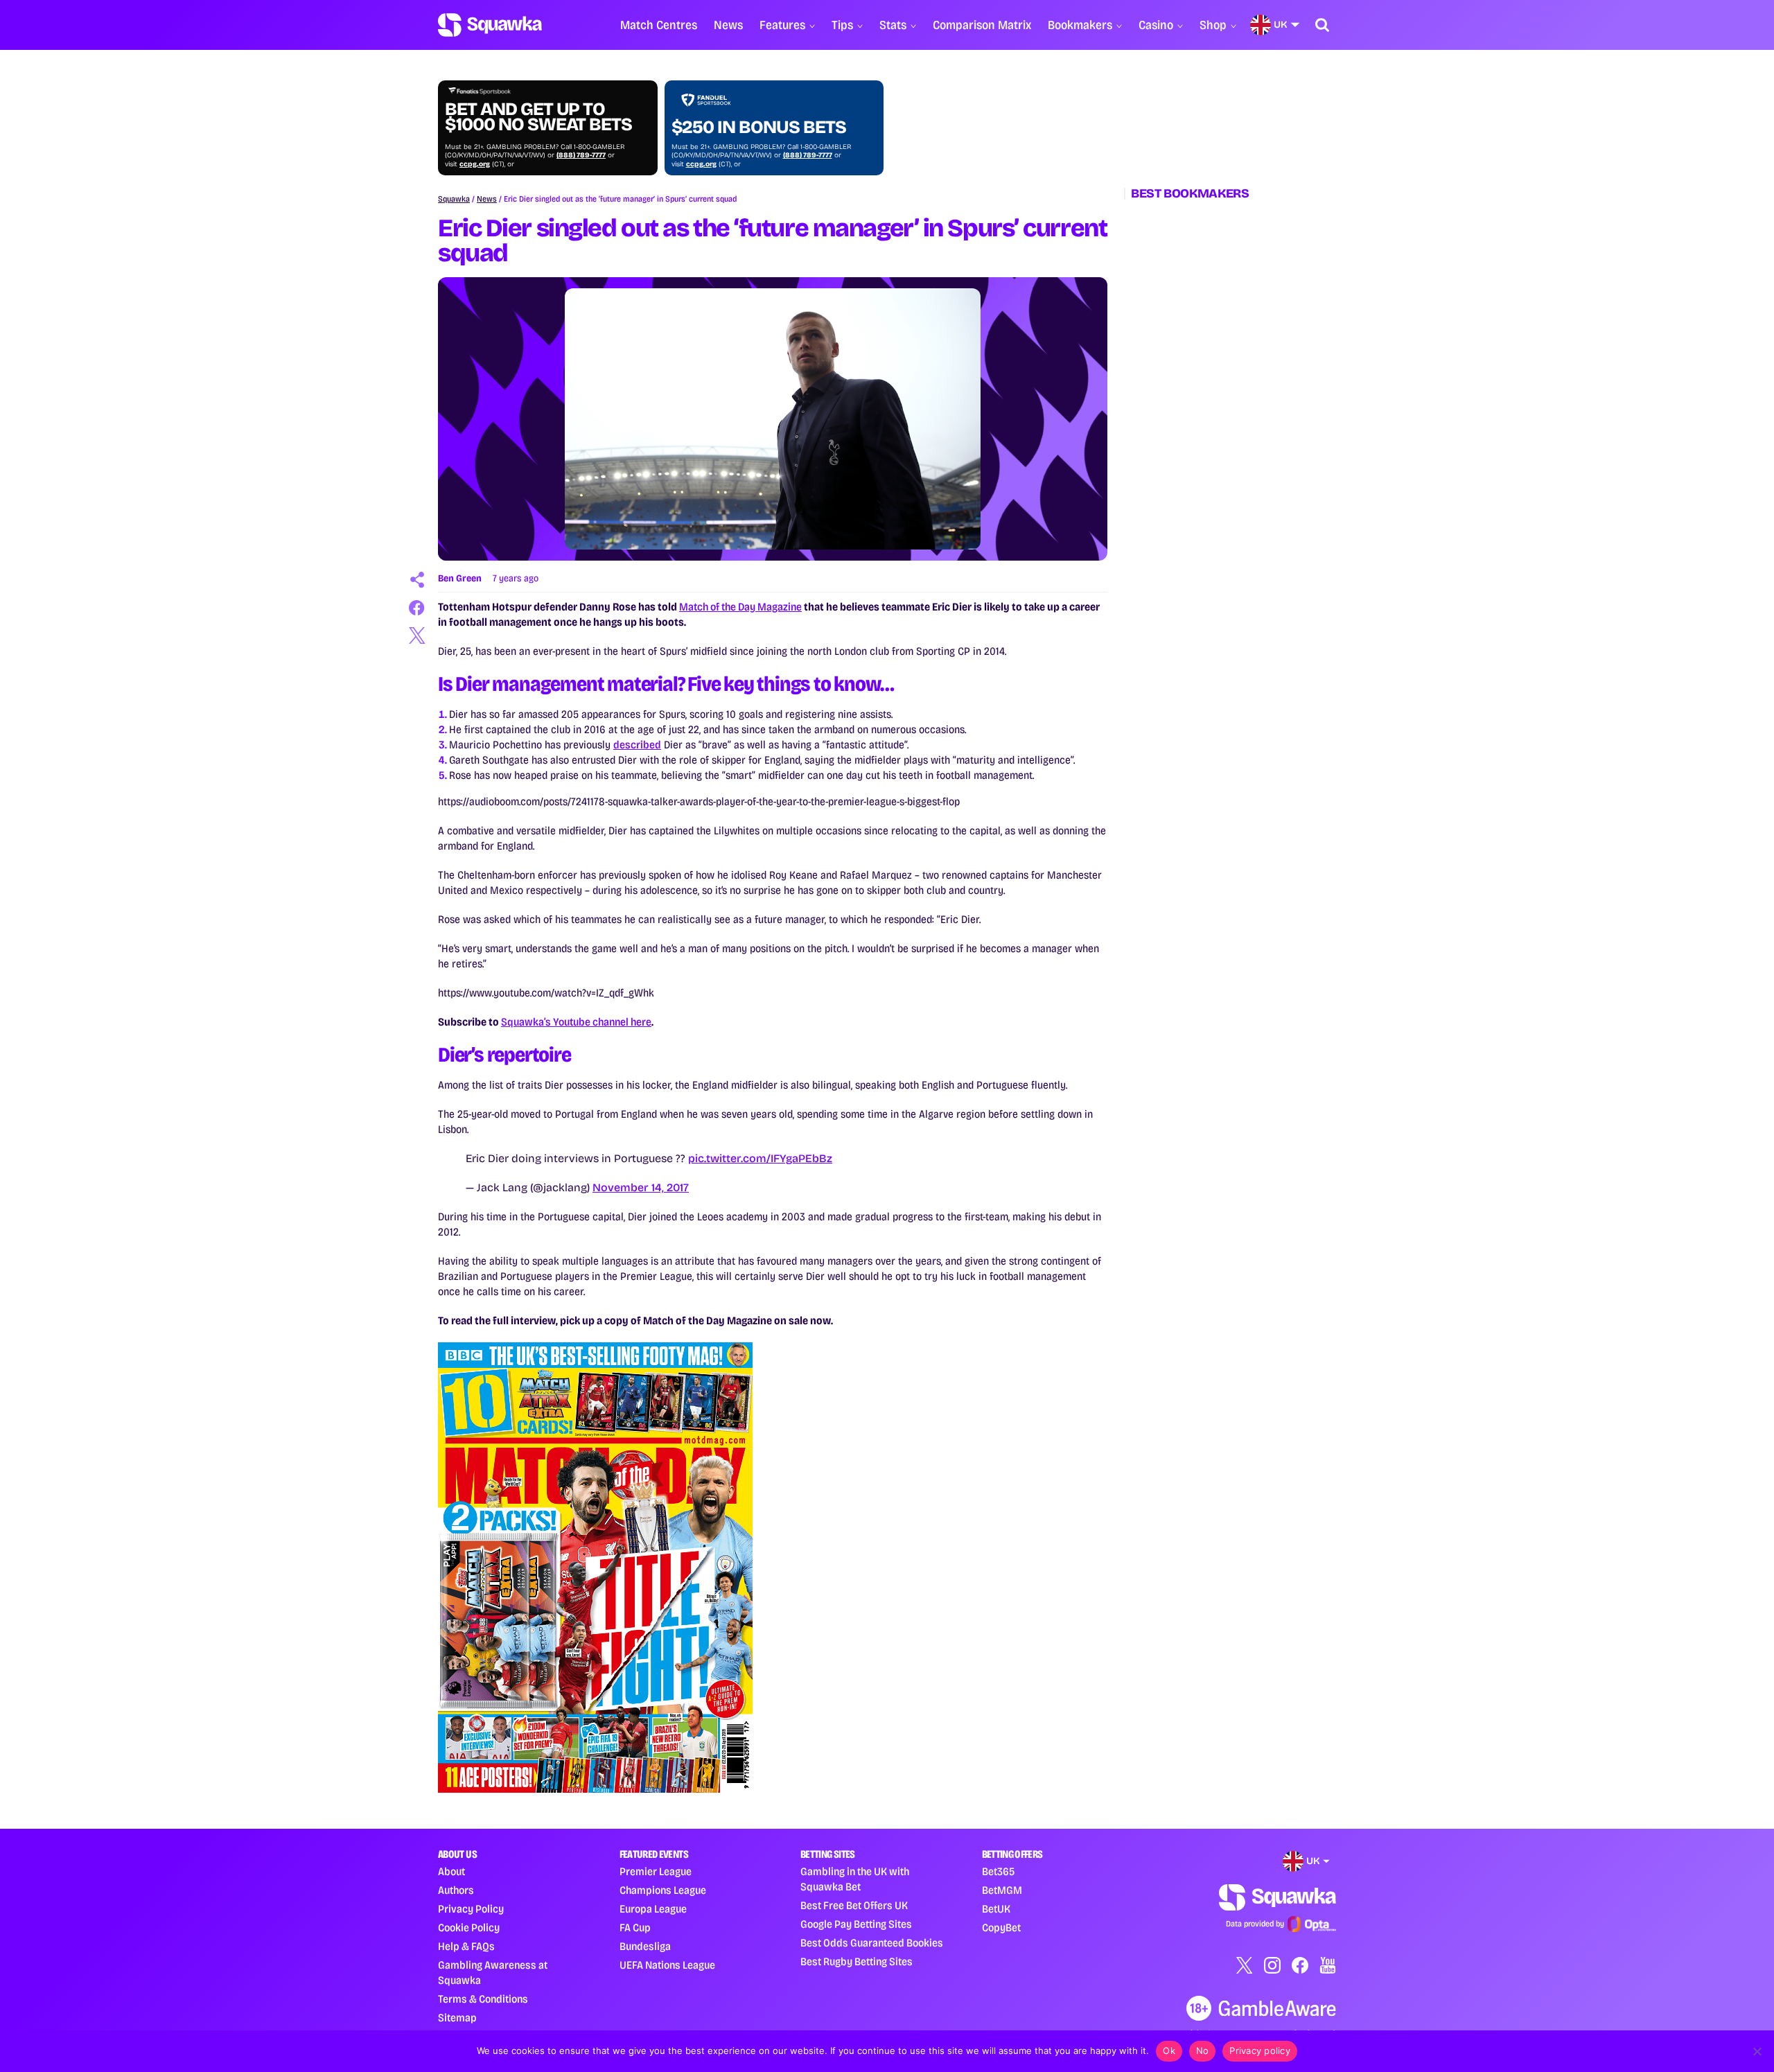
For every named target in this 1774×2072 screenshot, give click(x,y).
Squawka (454, 199)
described (637, 745)
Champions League (663, 1890)
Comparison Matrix (982, 25)
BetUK (996, 1909)
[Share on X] (417, 635)
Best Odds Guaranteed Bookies (872, 1943)
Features (782, 25)
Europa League (653, 1909)
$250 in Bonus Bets (759, 128)
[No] (1757, 2051)
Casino (1156, 25)
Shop (1213, 25)
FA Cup (635, 1928)
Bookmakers (1080, 25)
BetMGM (1002, 1890)
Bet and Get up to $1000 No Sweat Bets (538, 117)
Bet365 (998, 1871)
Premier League (656, 1871)
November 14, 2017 (641, 1187)
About (451, 1871)
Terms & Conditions (483, 1999)
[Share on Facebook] (417, 608)
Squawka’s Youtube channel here (576, 1022)
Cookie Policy (469, 1928)
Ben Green (460, 578)
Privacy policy (1260, 2051)
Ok (1169, 2051)
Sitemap (457, 2018)
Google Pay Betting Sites (856, 1924)
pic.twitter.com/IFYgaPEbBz (760, 1158)
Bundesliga (645, 1946)
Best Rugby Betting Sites (857, 1961)
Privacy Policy (471, 1909)
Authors (456, 1890)
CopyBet (1001, 1928)
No (1203, 2051)
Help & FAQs (466, 1946)
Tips (842, 25)
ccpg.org (475, 164)
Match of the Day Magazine (740, 607)
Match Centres (659, 25)
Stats (893, 25)
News (728, 25)
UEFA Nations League (667, 1965)
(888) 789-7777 (581, 155)
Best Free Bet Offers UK (854, 1905)
